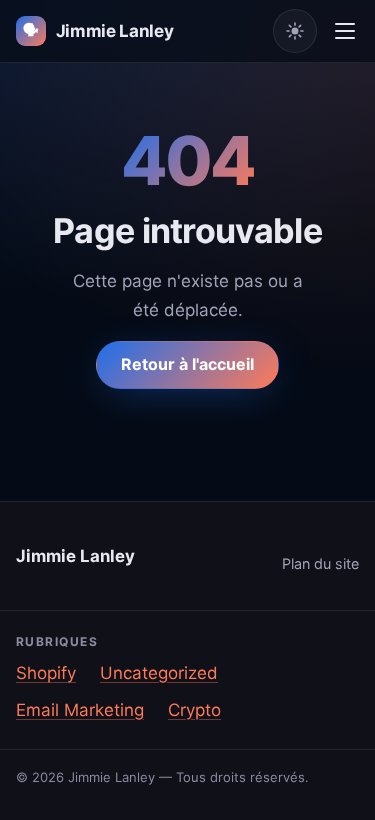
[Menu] (345, 31)
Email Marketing (80, 710)
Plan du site (320, 563)
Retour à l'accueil (187, 364)
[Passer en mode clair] (295, 31)
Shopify (46, 673)
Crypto (194, 710)
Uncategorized (159, 673)
